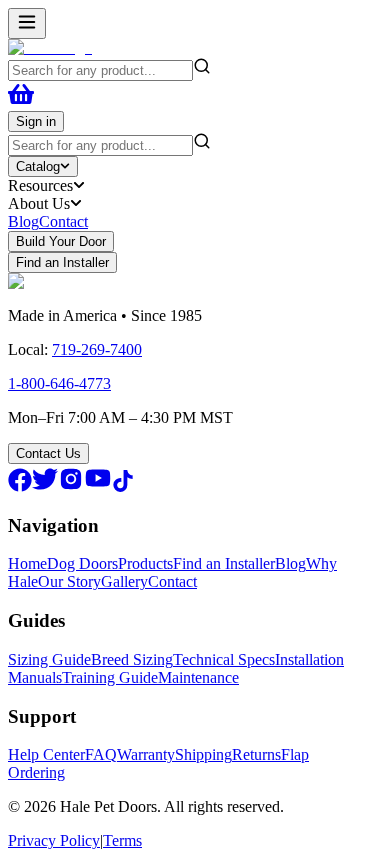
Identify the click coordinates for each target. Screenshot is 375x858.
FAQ (101, 754)
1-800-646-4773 (59, 383)
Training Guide (110, 677)
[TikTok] (123, 486)
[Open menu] (27, 23)
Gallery (124, 581)
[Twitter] (45, 486)
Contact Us (48, 453)
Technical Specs (224, 659)
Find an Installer (62, 262)
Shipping (203, 754)
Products (145, 563)
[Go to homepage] (50, 47)
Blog (23, 221)
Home (27, 563)
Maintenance (198, 677)
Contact (63, 221)
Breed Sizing (132, 659)
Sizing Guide (49, 659)
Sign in (36, 121)
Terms (122, 840)
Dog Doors (82, 563)
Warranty (146, 754)
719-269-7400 (97, 349)
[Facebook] (20, 486)
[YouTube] (98, 486)
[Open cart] (21, 101)
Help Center (46, 754)
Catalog (38, 166)
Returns (256, 754)
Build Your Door (61, 241)
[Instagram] (71, 486)
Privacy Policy (54, 840)
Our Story (69, 581)
